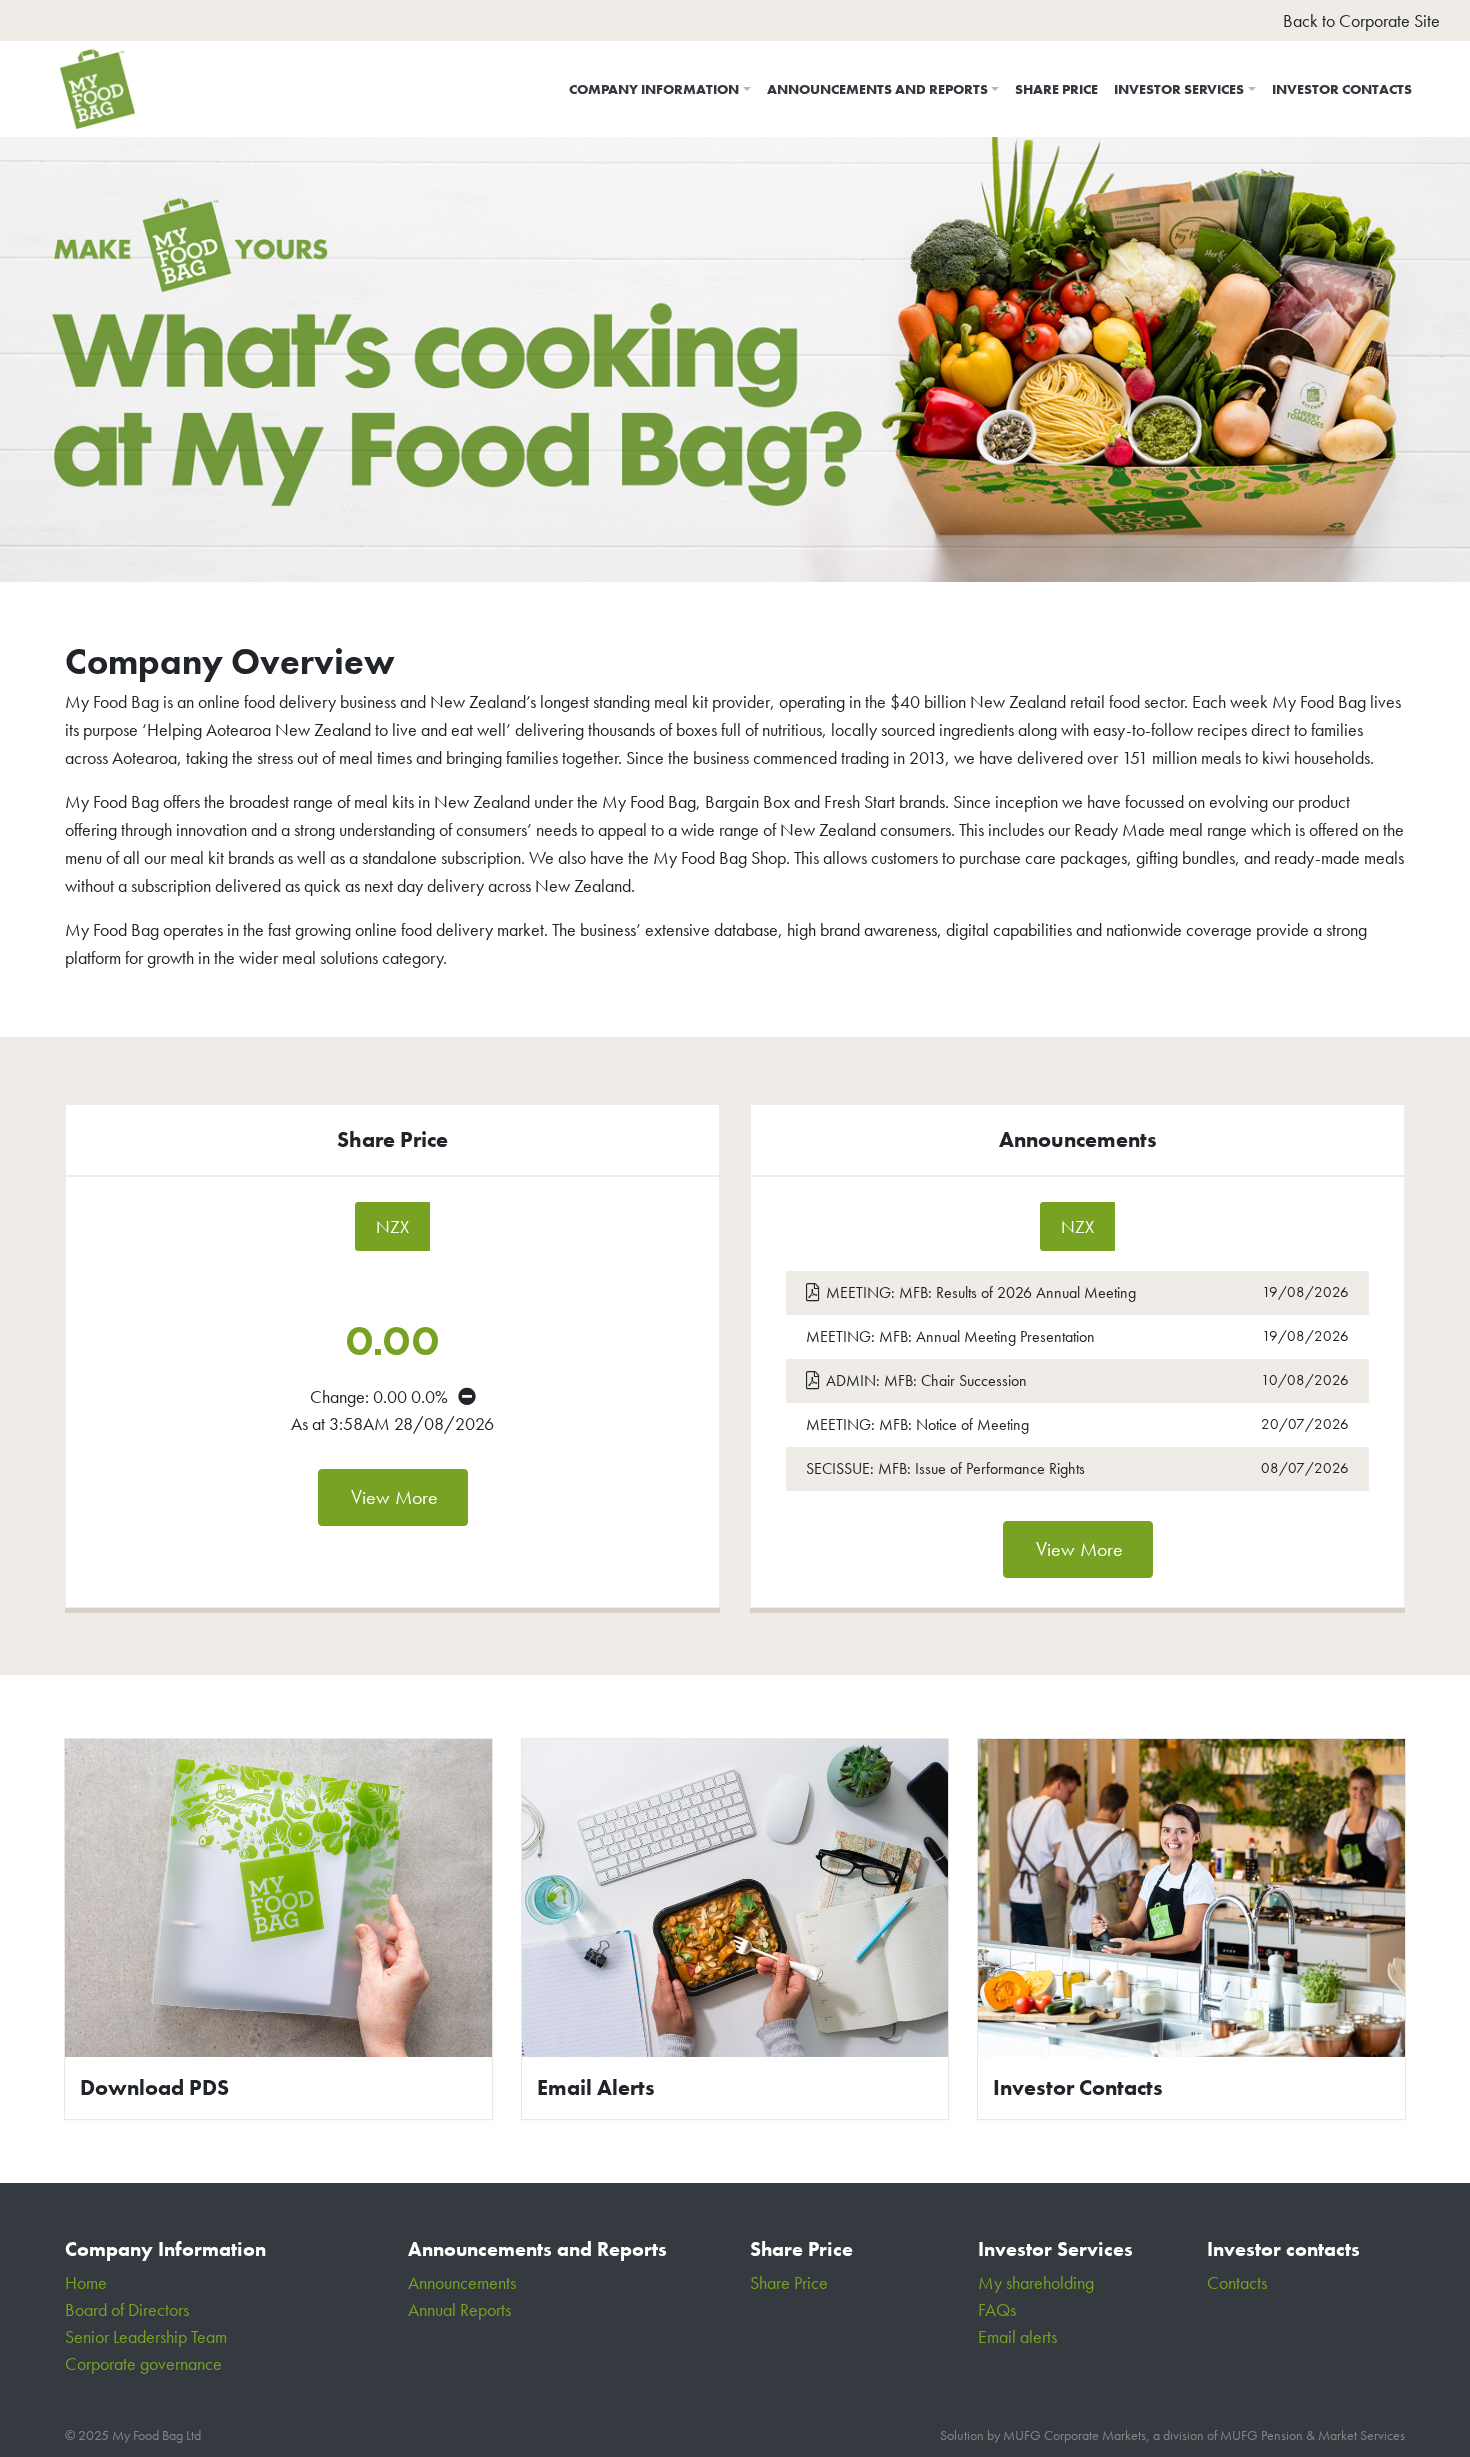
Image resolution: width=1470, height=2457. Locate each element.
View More (394, 1497)
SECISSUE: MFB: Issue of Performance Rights (996, 1468)
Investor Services (1179, 89)
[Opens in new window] (278, 1894)
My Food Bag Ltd (156, 2435)
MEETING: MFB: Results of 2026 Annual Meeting (1006, 1292)
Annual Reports (459, 2309)
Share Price (1056, 89)
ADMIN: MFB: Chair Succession (1005, 1380)
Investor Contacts (1342, 89)
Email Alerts (596, 2087)
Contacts (1237, 2282)
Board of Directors (127, 2309)
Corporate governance (143, 2363)
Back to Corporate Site (1361, 20)
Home (86, 2282)
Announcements (462, 2282)
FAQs (997, 2309)
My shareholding (1036, 2282)
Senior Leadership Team (146, 2336)
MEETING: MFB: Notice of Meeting (996, 1424)
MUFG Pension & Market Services (1312, 2435)
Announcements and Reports (877, 89)
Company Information (654, 89)
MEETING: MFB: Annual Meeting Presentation (996, 1336)
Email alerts (1017, 2336)
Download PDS (154, 2087)
